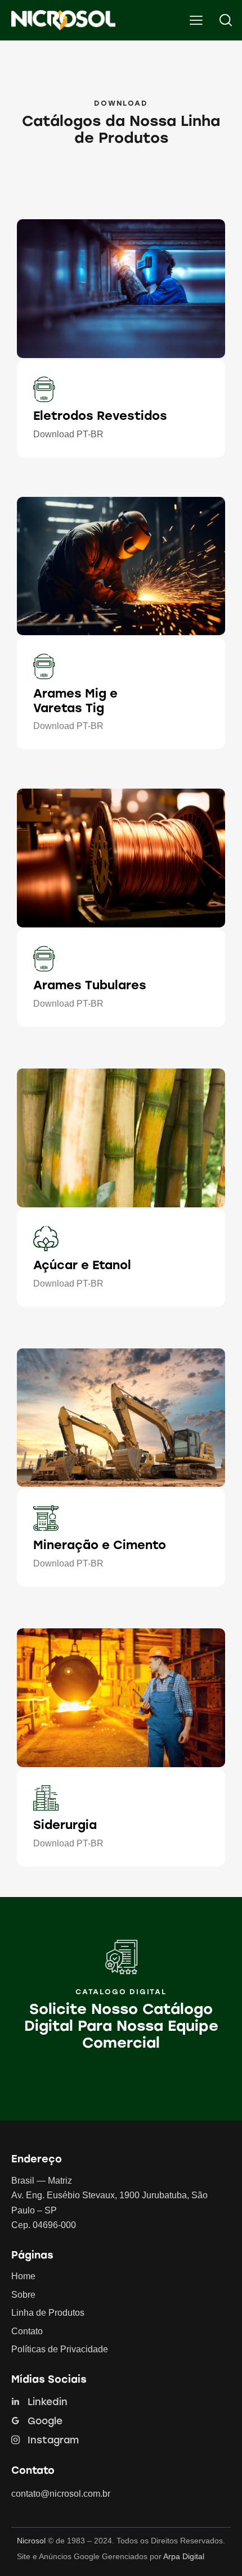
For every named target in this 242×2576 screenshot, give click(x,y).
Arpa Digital (184, 2556)
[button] (196, 20)
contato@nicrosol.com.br (61, 2494)
